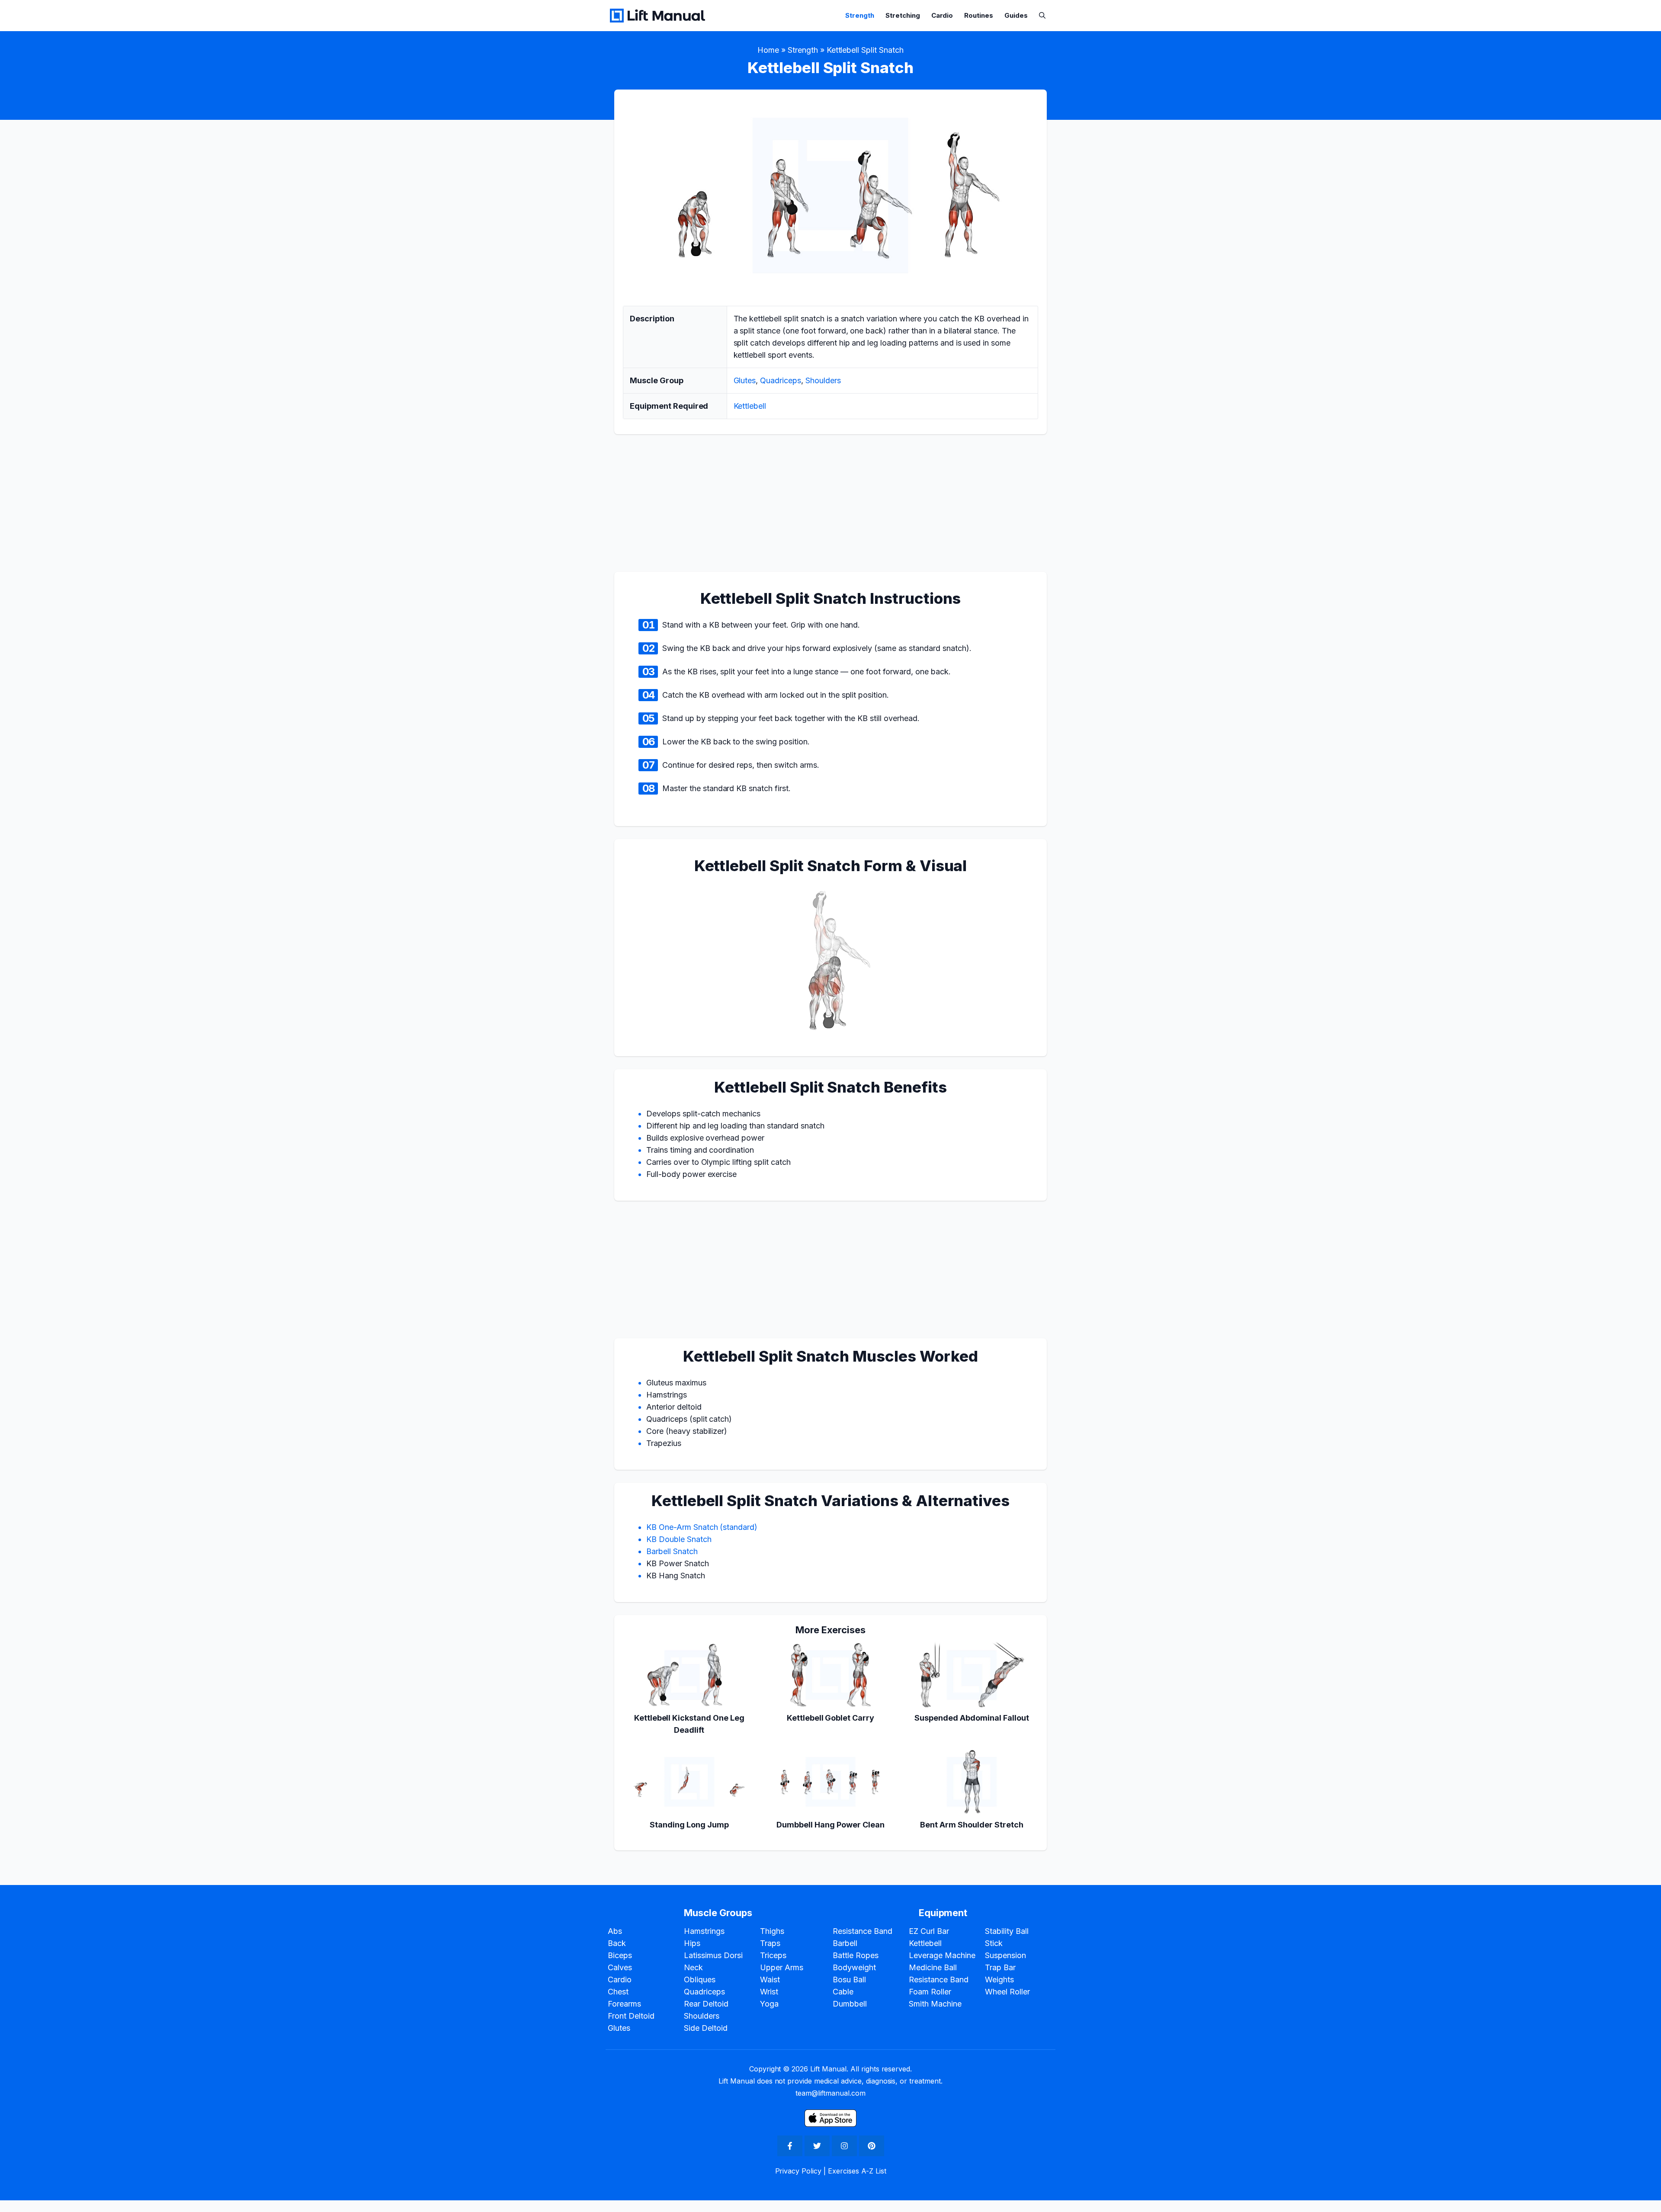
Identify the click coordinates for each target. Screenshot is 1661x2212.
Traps (770, 1943)
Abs (615, 1931)
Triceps (773, 1955)
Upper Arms (782, 1967)
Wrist (769, 1992)
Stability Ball (1007, 1931)
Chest (618, 1992)
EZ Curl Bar (929, 1931)
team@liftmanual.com (830, 2093)
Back (617, 1943)
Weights (999, 1980)
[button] (1042, 15)
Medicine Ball (933, 1967)
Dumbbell (850, 2004)
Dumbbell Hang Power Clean (830, 1825)
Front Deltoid (631, 2016)
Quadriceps (781, 380)
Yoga (769, 2004)
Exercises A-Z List (857, 2171)
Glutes (745, 380)
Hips (692, 1943)
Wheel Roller (1007, 1992)
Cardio (942, 15)
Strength (860, 15)
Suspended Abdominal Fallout (972, 1718)
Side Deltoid (706, 2028)
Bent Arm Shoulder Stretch (972, 1825)
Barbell (845, 1943)
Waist (770, 1980)
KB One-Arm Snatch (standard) (702, 1527)
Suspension (1005, 1955)
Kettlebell (750, 406)
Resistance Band (863, 1931)
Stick (994, 1943)
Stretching (903, 15)
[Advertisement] (35, 1104)
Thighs (772, 1931)
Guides (1016, 15)
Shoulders (823, 380)
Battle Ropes (856, 1955)
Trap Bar (1000, 1967)
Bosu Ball (849, 1980)
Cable (843, 1992)
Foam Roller (930, 1992)
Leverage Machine (942, 1955)
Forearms (624, 2004)
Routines (979, 15)
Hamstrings (704, 1931)
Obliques (700, 1980)
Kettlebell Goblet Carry (830, 1718)
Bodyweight (854, 1967)
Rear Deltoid (706, 2004)
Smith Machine (935, 2004)
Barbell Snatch (672, 1551)
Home (768, 50)
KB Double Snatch (679, 1539)
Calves (620, 1967)
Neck (693, 1967)
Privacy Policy (798, 2171)
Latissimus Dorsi (713, 1955)
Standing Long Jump (689, 1825)
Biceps (620, 1955)
